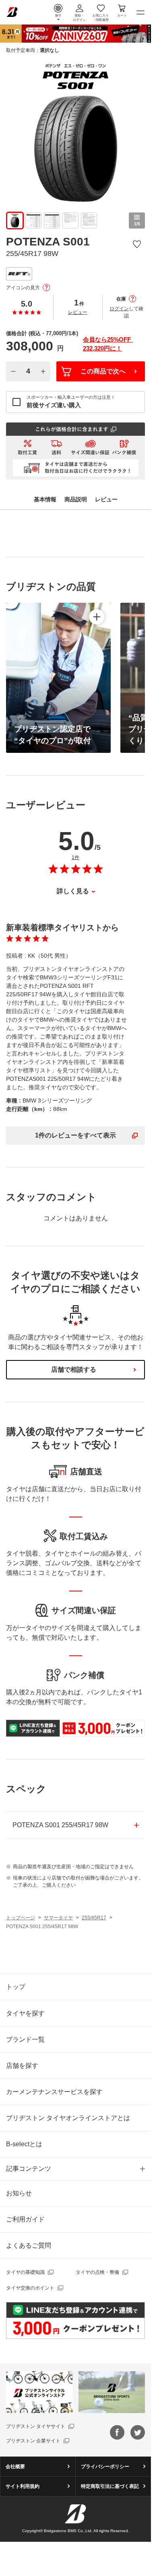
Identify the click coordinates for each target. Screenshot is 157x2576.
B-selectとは (24, 2144)
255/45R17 (94, 1918)
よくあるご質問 (29, 2245)
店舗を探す (22, 2066)
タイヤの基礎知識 (25, 2272)
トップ (16, 1987)
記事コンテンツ (29, 2169)
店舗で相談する (74, 1369)
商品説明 (76, 499)
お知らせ (19, 2193)
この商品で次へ (103, 371)
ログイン (119, 309)
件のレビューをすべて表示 (75, 1135)
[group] (15, 221)
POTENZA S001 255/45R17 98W (60, 1825)
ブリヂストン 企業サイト (33, 2441)
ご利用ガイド (25, 2219)
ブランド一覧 (25, 2039)
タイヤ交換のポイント (30, 2288)
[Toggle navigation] (140, 12)
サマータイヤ (58, 1918)
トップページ (21, 1918)
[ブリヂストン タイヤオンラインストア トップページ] (12, 11)
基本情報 (45, 499)
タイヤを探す (25, 2013)
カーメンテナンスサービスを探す (54, 2092)
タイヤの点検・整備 (97, 2272)
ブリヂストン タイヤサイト (36, 2426)
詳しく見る (73, 891)
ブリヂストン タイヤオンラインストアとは (68, 2118)
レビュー (78, 312)
